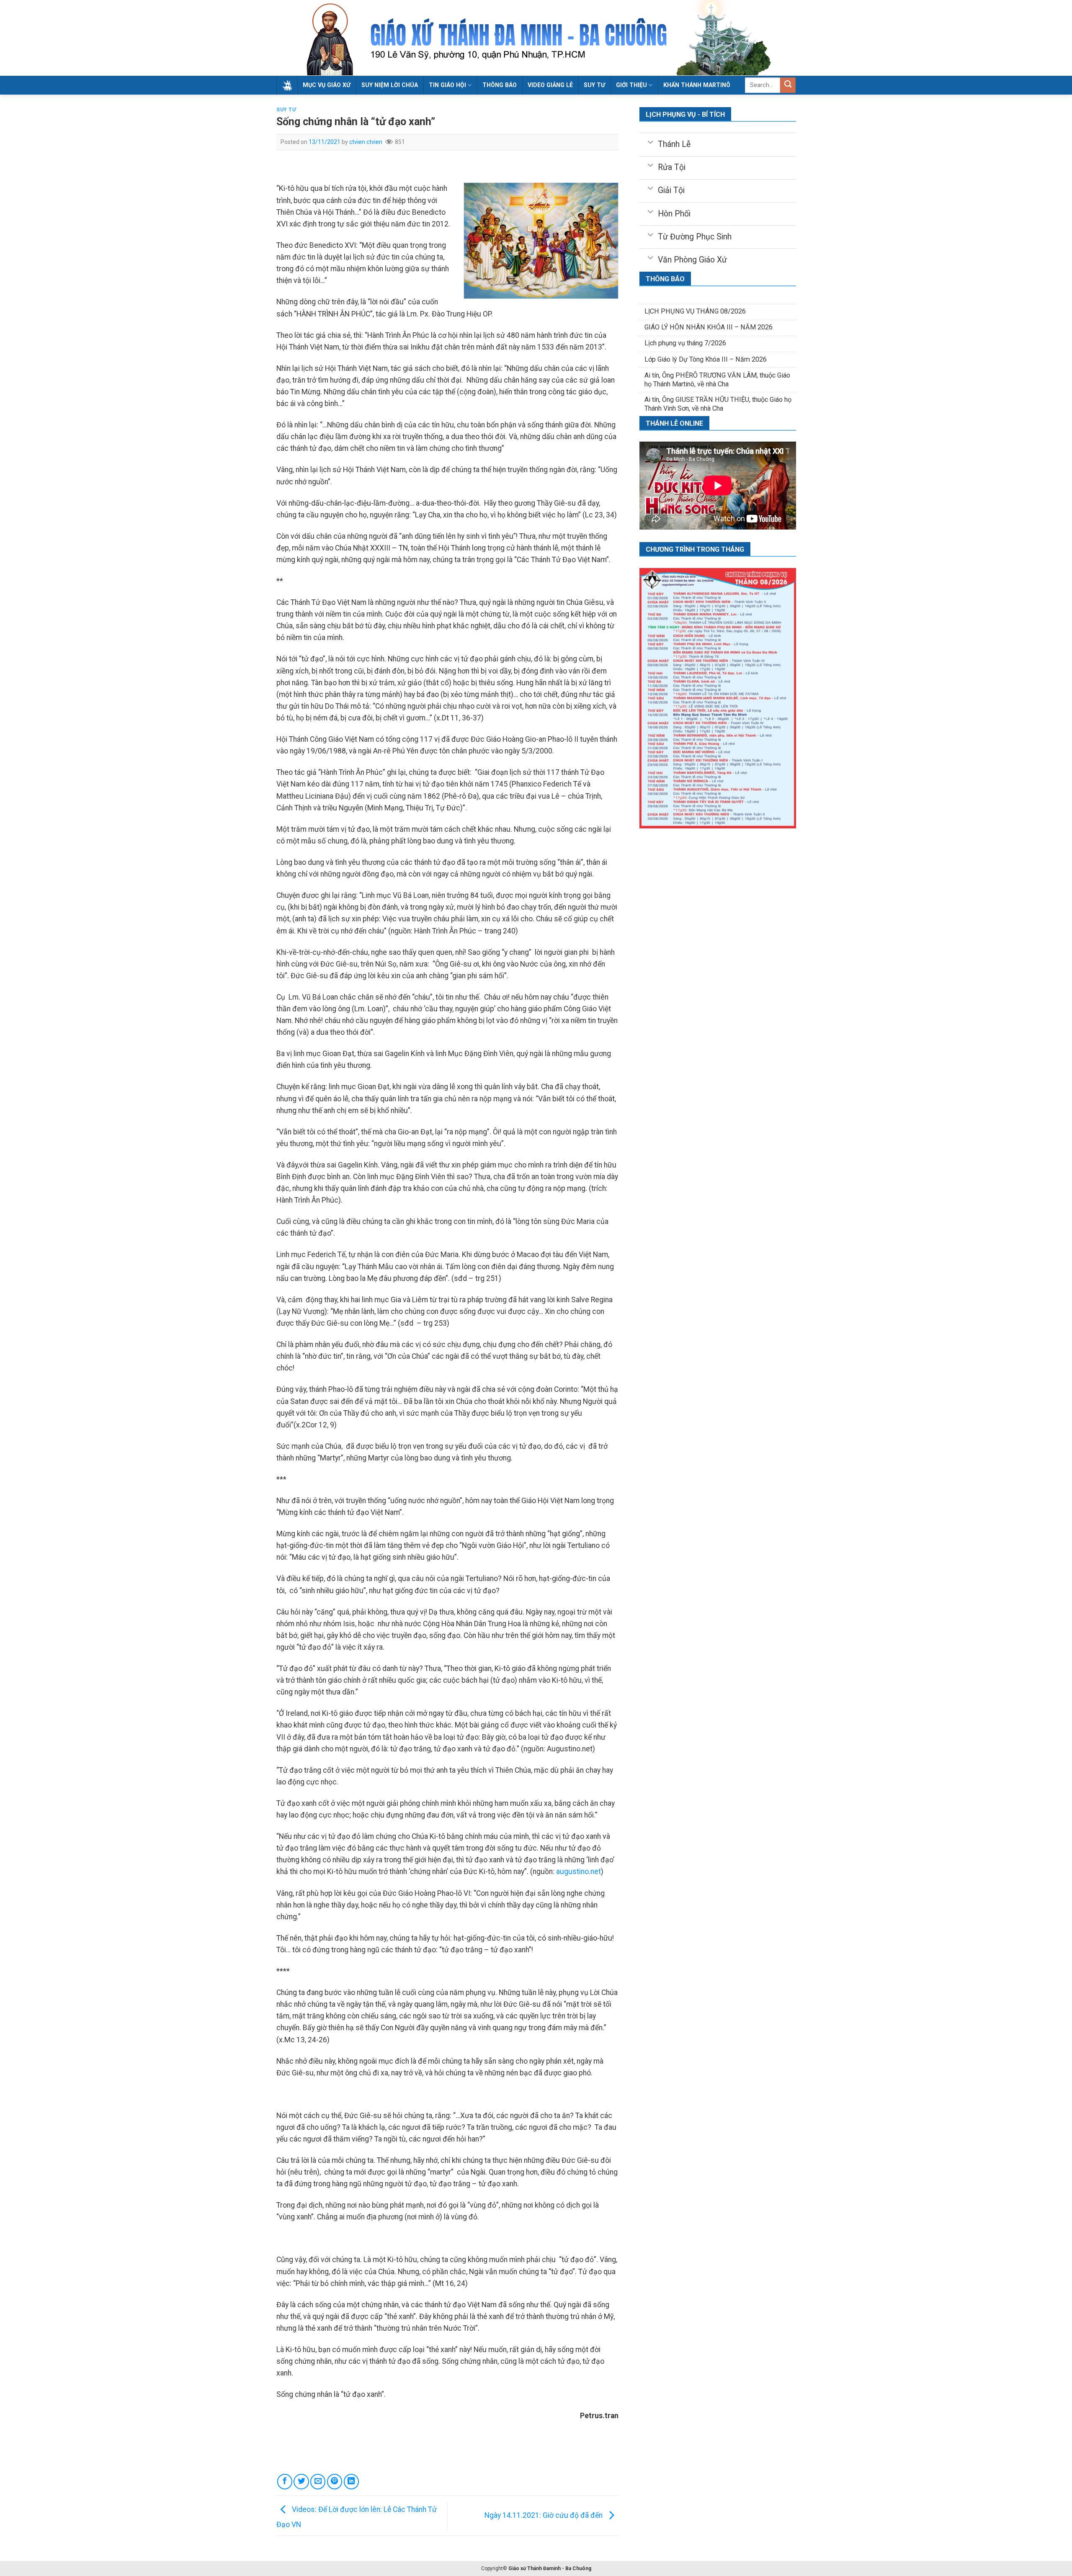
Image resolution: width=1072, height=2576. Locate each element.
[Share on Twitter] (301, 2481)
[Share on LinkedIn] (351, 2481)
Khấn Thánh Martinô (697, 85)
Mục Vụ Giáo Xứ (327, 85)
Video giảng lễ (550, 85)
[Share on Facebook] (285, 2481)
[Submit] (788, 85)
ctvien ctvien (366, 142)
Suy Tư (286, 110)
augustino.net (579, 1872)
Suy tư (594, 85)
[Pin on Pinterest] (335, 2481)
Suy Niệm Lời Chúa (390, 85)
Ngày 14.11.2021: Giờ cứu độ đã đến (544, 2515)
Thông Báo (500, 85)
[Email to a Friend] (318, 2481)
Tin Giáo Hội (447, 85)
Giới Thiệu (631, 85)
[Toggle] (650, 141)
